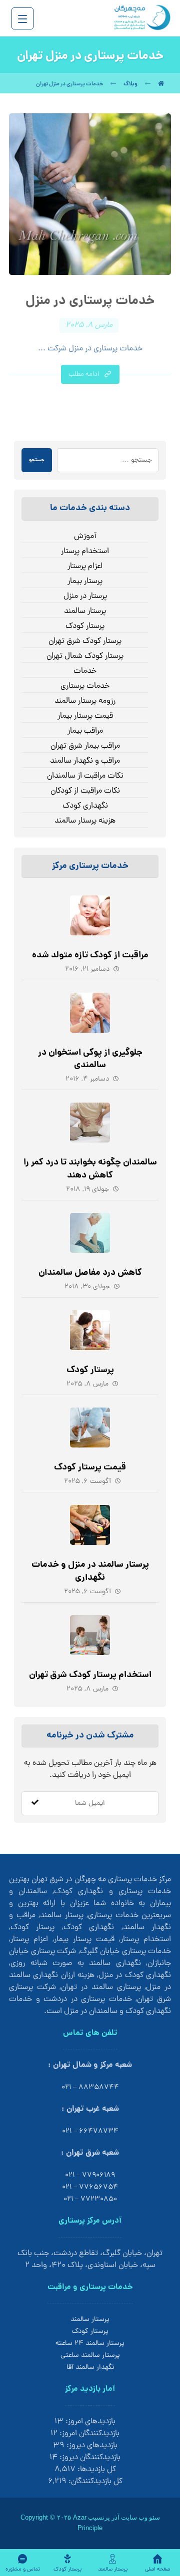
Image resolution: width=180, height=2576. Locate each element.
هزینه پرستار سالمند (85, 821)
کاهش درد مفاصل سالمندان (90, 1273)
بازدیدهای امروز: (89, 2422)
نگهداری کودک (85, 806)
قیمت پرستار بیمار (85, 716)
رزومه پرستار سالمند (85, 701)
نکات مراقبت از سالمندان (85, 776)
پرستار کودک (85, 626)
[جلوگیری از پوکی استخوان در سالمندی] (90, 1013)
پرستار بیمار (85, 581)
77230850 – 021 (90, 2199)
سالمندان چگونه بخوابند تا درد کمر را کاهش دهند (90, 1169)
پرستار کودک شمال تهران (85, 656)
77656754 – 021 (90, 2187)
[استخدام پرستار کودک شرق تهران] (90, 1635)
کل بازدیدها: (96, 2470)
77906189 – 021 (90, 2175)
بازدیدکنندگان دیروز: (89, 2458)
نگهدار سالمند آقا (90, 2368)
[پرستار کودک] (90, 1330)
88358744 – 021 (90, 2088)
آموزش (85, 537)
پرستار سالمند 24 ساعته (90, 2344)
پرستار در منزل (85, 596)
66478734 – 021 (90, 2132)
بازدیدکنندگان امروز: (88, 2434)
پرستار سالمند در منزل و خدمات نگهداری (90, 1571)
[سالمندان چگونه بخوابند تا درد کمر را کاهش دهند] (90, 1123)
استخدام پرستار (85, 552)
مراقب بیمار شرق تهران (85, 746)
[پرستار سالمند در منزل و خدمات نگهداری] (90, 1525)
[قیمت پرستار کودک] (90, 1428)
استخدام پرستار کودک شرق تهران (90, 1675)
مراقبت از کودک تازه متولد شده (90, 956)
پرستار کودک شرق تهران (85, 641)
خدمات (85, 671)
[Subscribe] (35, 1803)
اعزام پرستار (85, 567)
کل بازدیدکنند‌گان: (94, 2482)
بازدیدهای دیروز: (91, 2446)
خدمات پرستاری (85, 686)
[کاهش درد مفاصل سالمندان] (90, 1233)
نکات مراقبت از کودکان (85, 791)
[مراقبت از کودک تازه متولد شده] (90, 915)
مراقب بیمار (85, 731)
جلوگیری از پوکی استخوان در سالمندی (90, 1059)
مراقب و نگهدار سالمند (85, 761)
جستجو (37, 460)
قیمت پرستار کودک (90, 1468)
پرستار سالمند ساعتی (90, 2356)
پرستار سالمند (85, 611)
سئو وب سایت (140, 2517)
